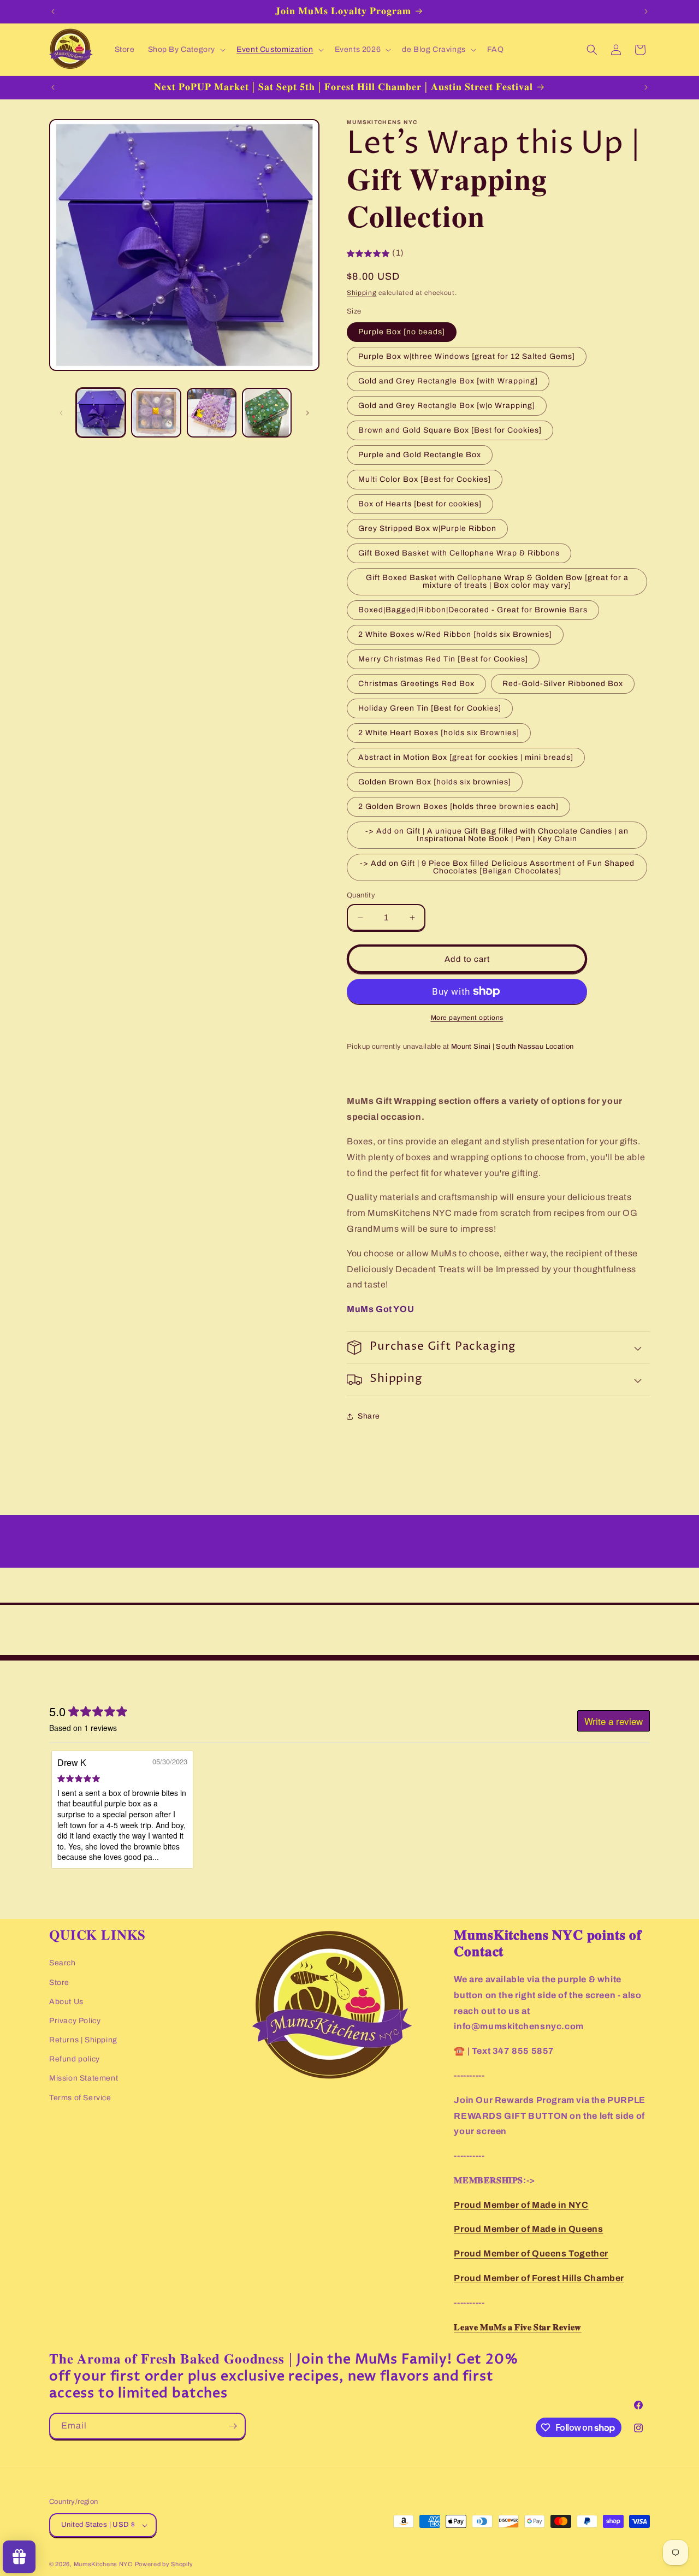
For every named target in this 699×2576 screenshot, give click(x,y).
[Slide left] (61, 413)
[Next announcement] (646, 11)
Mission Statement (84, 2078)
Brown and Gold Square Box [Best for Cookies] (450, 430)
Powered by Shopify (164, 2564)
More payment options (467, 1018)
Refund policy (75, 2059)
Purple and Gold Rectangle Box (420, 455)
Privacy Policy (75, 2021)
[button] (186, 50)
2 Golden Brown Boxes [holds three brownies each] (458, 807)
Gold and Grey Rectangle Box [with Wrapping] (448, 381)
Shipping (362, 293)
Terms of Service (80, 2098)
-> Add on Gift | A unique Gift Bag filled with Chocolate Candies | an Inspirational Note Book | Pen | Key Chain (497, 835)
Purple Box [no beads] (402, 332)
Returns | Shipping (83, 2040)
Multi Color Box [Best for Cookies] (425, 479)
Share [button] (369, 1416)
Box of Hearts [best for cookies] (420, 504)
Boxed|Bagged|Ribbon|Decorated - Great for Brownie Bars (473, 610)
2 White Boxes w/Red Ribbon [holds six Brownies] (455, 634)
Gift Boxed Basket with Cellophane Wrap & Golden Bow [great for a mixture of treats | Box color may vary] (497, 581)
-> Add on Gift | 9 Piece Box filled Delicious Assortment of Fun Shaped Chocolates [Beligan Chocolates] (497, 867)
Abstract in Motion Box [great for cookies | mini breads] (466, 757)
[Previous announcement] (53, 11)
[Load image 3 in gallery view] (212, 413)
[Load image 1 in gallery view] (101, 413)
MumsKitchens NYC (103, 2564)
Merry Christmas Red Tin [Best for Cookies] (443, 659)
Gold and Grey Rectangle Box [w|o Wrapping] (447, 406)
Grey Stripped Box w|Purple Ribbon (427, 528)
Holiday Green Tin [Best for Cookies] (430, 708)
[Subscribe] (233, 2426)
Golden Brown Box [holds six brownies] (435, 782)
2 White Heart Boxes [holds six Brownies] (439, 733)
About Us (66, 2002)
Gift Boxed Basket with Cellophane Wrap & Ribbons (459, 553)
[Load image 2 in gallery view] (156, 413)
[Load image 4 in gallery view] (267, 413)
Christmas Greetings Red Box (416, 684)
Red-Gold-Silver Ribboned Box (563, 684)
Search (63, 1963)
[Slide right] (307, 413)
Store (59, 1983)
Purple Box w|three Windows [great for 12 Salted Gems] (467, 356)
